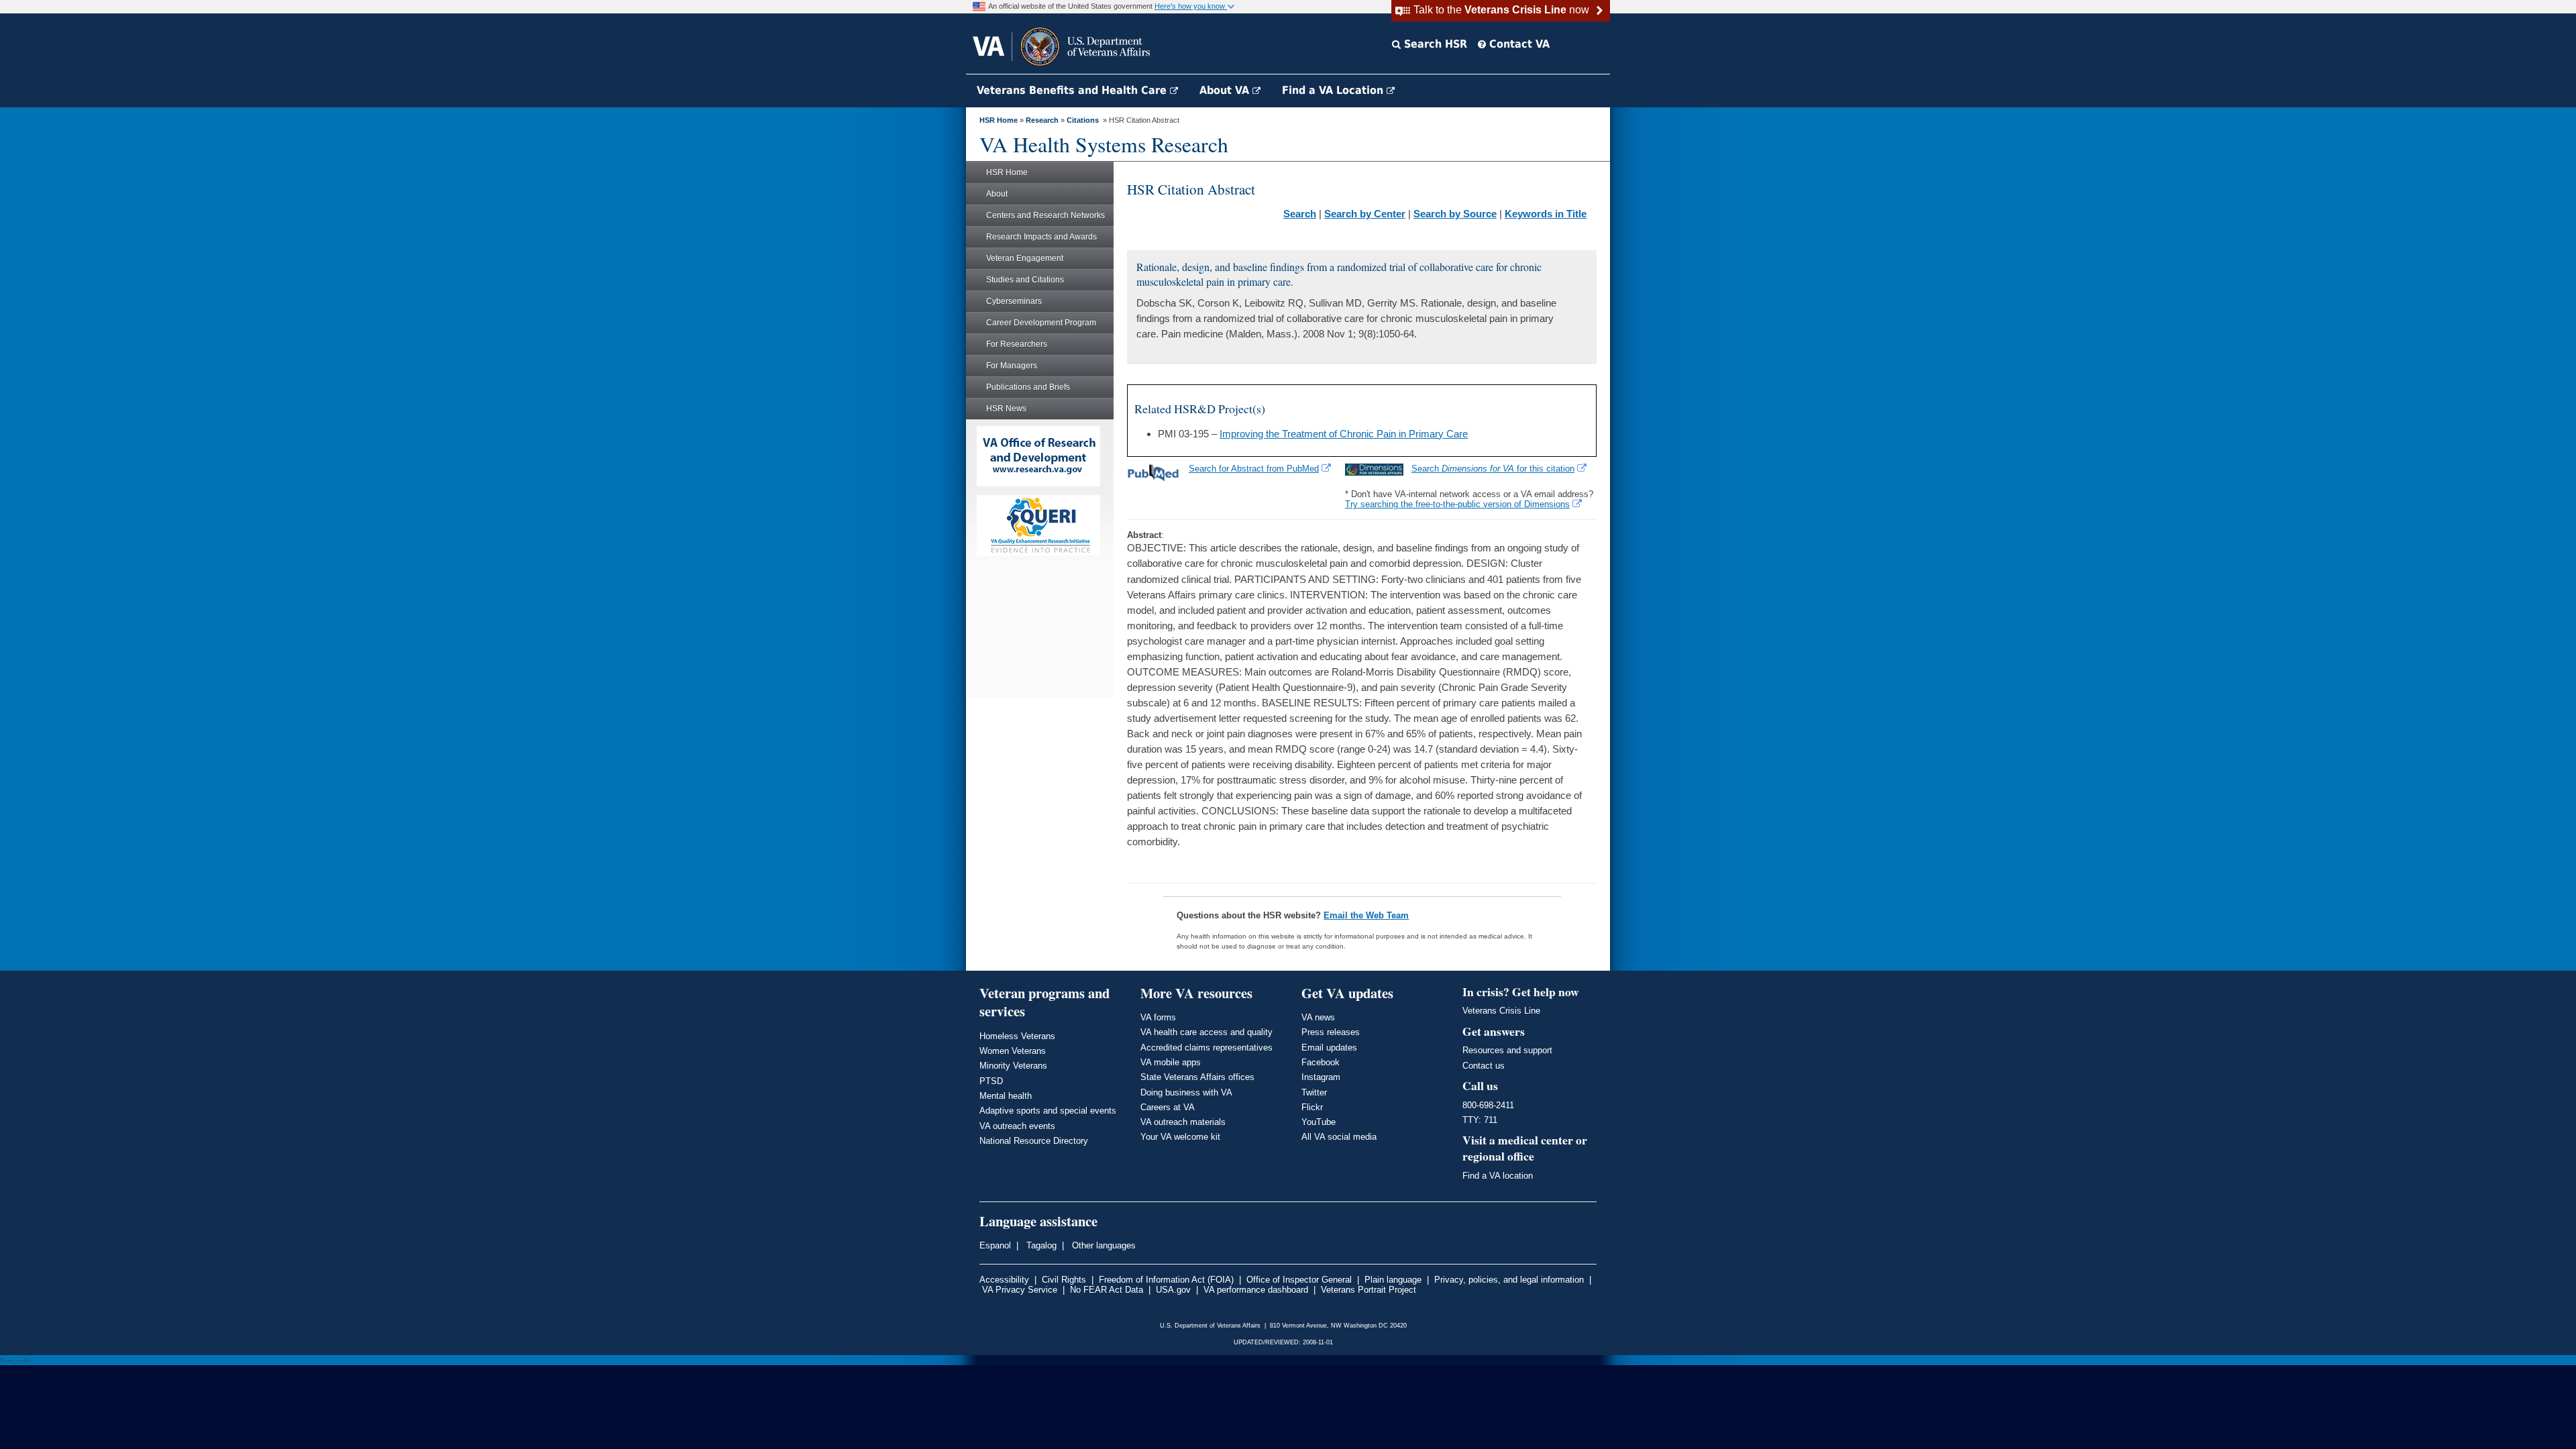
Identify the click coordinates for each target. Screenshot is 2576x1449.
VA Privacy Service (1020, 1290)
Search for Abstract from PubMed (1254, 469)
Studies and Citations (1025, 280)
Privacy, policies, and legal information (1509, 1280)
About (997, 194)
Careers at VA (1168, 1107)
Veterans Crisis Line (1501, 1011)
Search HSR (1434, 44)
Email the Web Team (1366, 915)
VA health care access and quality (1206, 1032)
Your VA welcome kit (1180, 1137)
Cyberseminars (1014, 301)
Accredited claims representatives (1206, 1048)
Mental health (1006, 1096)
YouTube (1319, 1122)
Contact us (1484, 1066)
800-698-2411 (1488, 1105)
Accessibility (1004, 1280)
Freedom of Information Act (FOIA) (1166, 1280)
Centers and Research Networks (1045, 215)
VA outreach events (1017, 1126)
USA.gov (1173, 1290)
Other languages (1103, 1245)
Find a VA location (1498, 1176)
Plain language (1393, 1280)
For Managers (1012, 366)
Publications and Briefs (1028, 387)
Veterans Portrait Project (1368, 1290)
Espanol (995, 1245)
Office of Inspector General (1299, 1280)
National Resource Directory (1034, 1141)
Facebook (1321, 1062)
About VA (1226, 90)
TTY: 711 (1480, 1120)
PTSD (991, 1081)
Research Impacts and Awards (1041, 237)
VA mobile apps (1171, 1062)
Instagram (1321, 1077)
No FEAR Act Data (1107, 1290)
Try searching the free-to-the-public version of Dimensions (1457, 504)
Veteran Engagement (1025, 258)
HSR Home (999, 120)
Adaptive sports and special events (1048, 1111)
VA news (1318, 1017)
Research (1042, 120)
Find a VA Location (1334, 90)
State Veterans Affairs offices (1197, 1077)
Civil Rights (1064, 1280)
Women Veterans (1013, 1051)
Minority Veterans (1013, 1066)
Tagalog (1040, 1245)
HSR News (1006, 409)
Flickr (1312, 1107)
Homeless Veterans (1017, 1036)
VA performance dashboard (1256, 1290)
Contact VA (1518, 44)
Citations (1083, 120)
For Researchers (1017, 344)
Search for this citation (1493, 469)
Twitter (1314, 1092)
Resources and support (1507, 1050)
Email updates (1329, 1048)
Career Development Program (1041, 323)
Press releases (1331, 1032)
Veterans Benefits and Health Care (1073, 90)
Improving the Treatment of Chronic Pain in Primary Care (1344, 434)
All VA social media (1339, 1137)
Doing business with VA (1186, 1092)
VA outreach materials (1183, 1122)
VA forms (1158, 1017)
